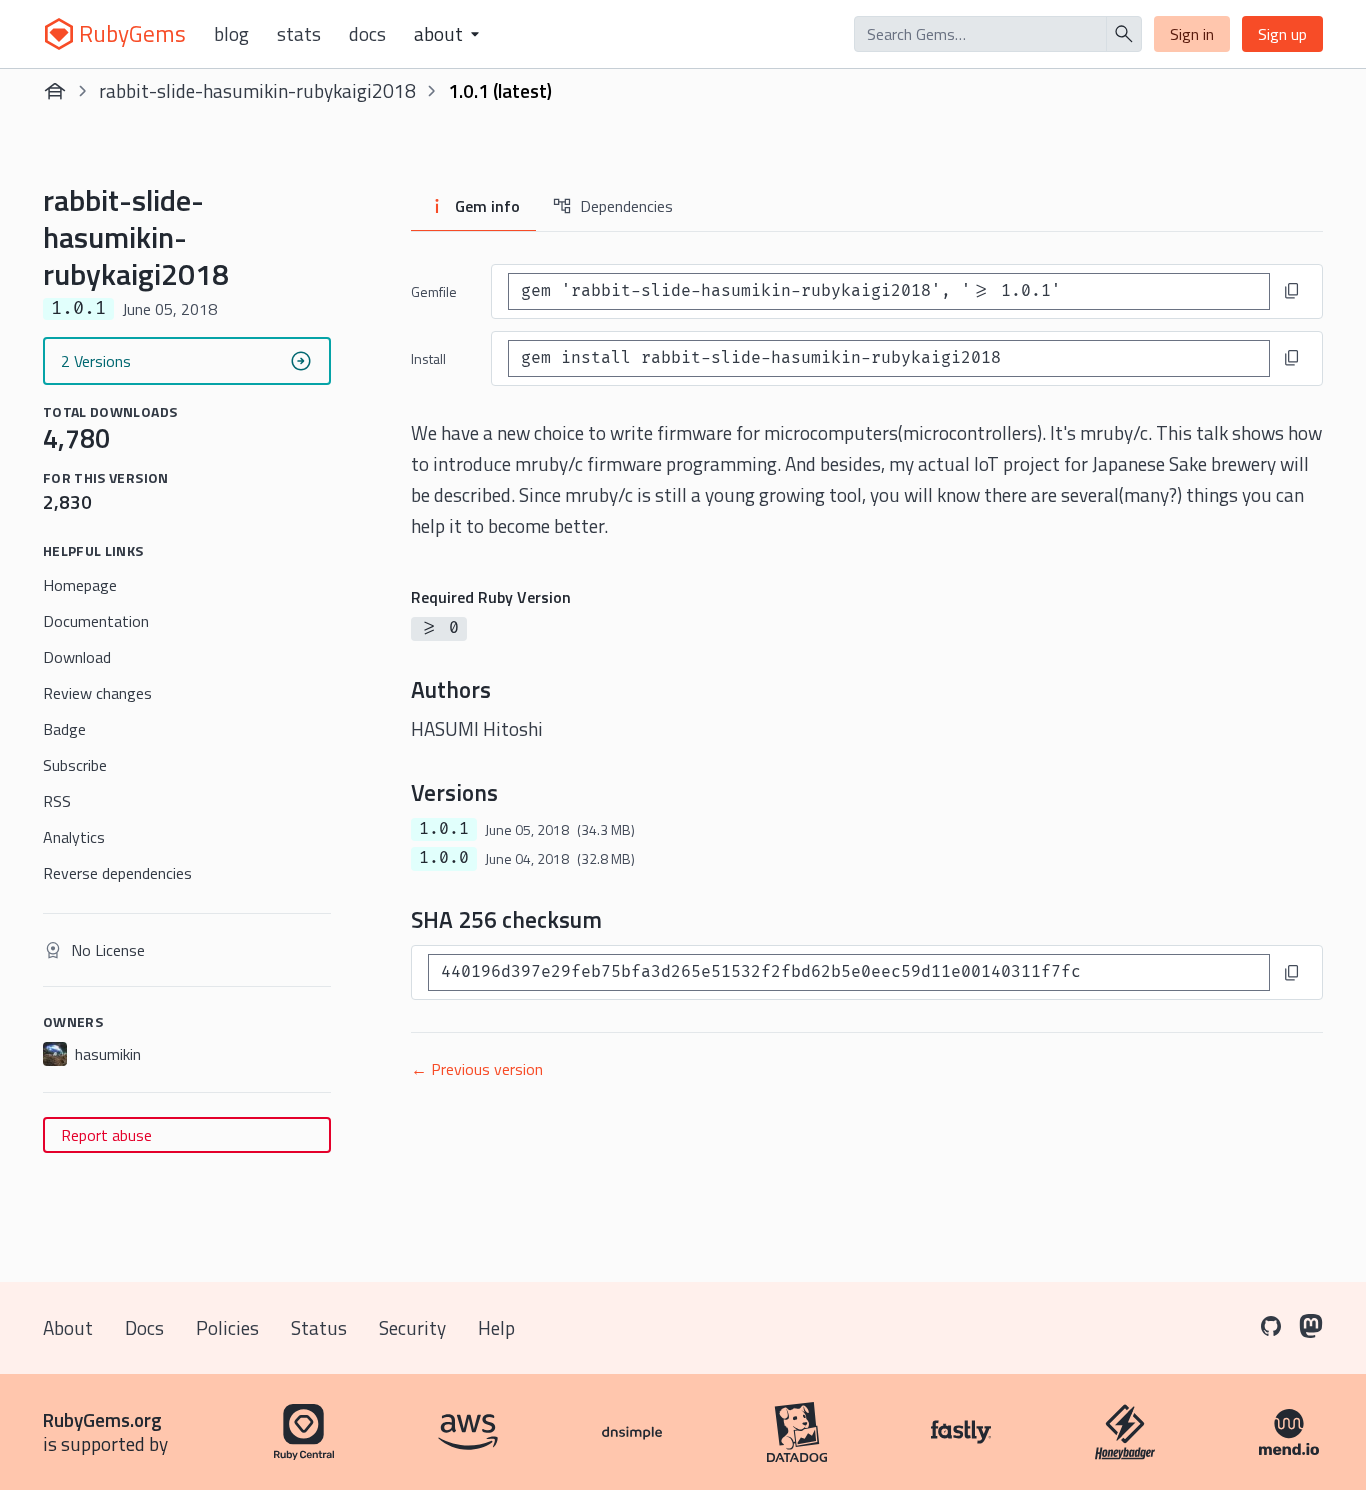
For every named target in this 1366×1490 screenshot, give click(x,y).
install (428, 358)
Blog (231, 34)
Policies (227, 1327)
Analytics (74, 837)
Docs (367, 34)
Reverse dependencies (117, 873)
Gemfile (434, 291)
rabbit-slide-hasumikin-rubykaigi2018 (257, 90)
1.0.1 (444, 829)
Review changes (97, 693)
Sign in (1192, 34)
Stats (299, 34)
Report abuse (106, 1135)
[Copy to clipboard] (1292, 291)
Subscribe (75, 765)
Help (496, 1327)
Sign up (1282, 34)
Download (77, 657)
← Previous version (477, 1069)
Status (319, 1327)
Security (412, 1327)
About (68, 1327)
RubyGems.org (102, 1419)
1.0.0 (444, 858)
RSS (57, 801)
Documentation (96, 621)
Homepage (80, 585)
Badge (64, 729)
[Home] (55, 91)
